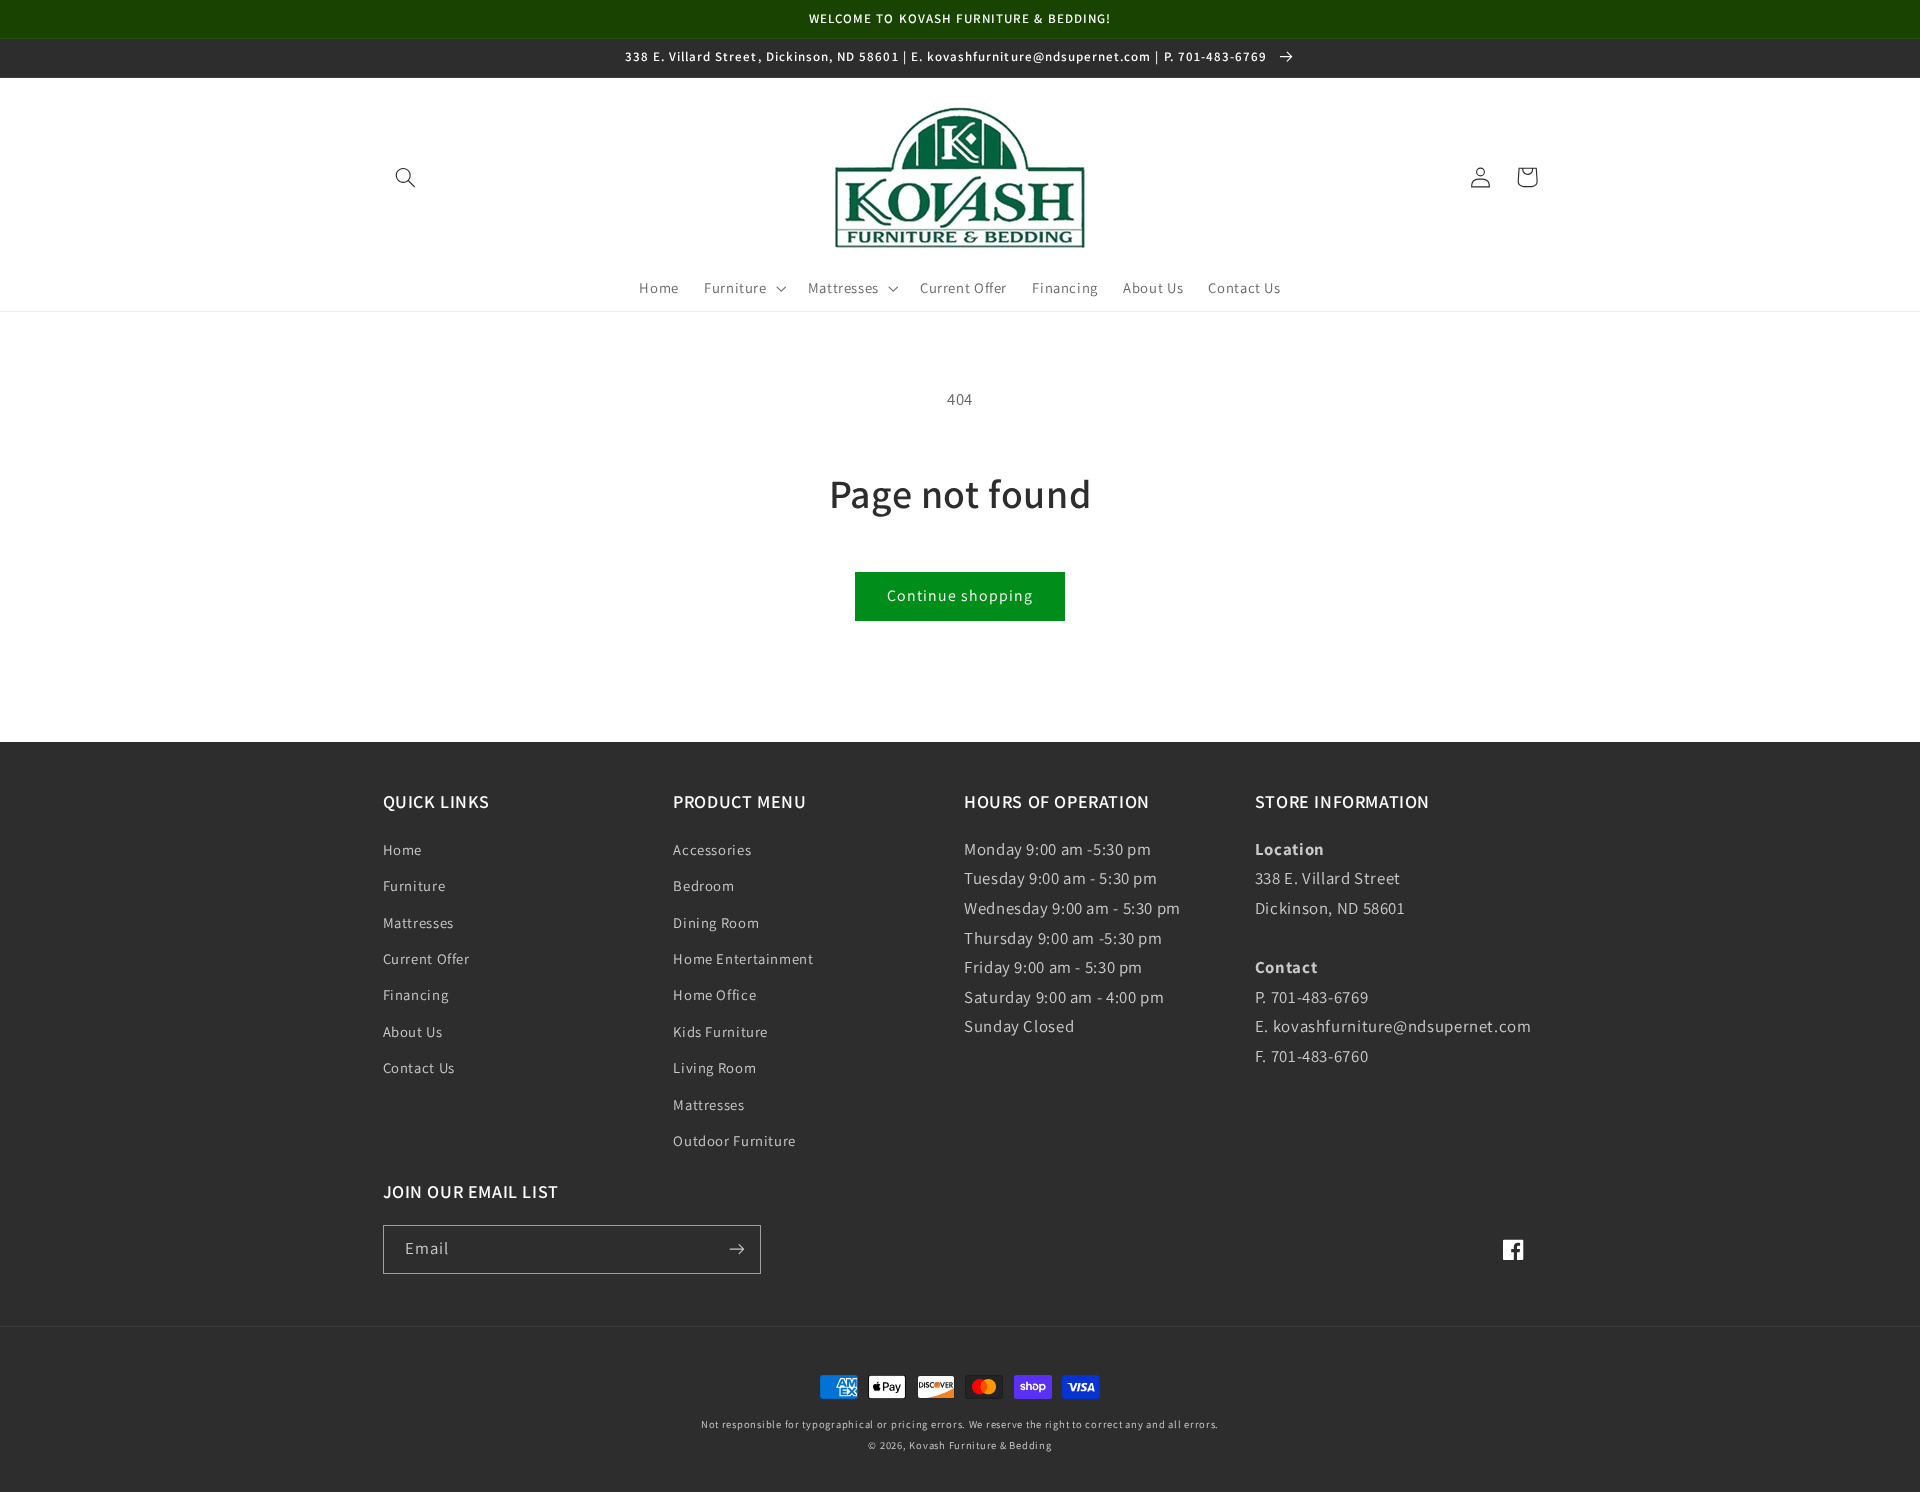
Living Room (714, 1067)
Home (403, 849)
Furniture (414, 885)
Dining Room (716, 922)
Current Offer (426, 958)
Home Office (714, 994)
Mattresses (418, 922)
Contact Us (419, 1067)
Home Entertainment (743, 958)
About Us (413, 1031)
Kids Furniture (720, 1031)
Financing (416, 994)
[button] (406, 177)
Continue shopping (960, 595)
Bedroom (703, 885)
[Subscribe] (736, 1249)
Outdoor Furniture (734, 1140)
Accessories (712, 849)
